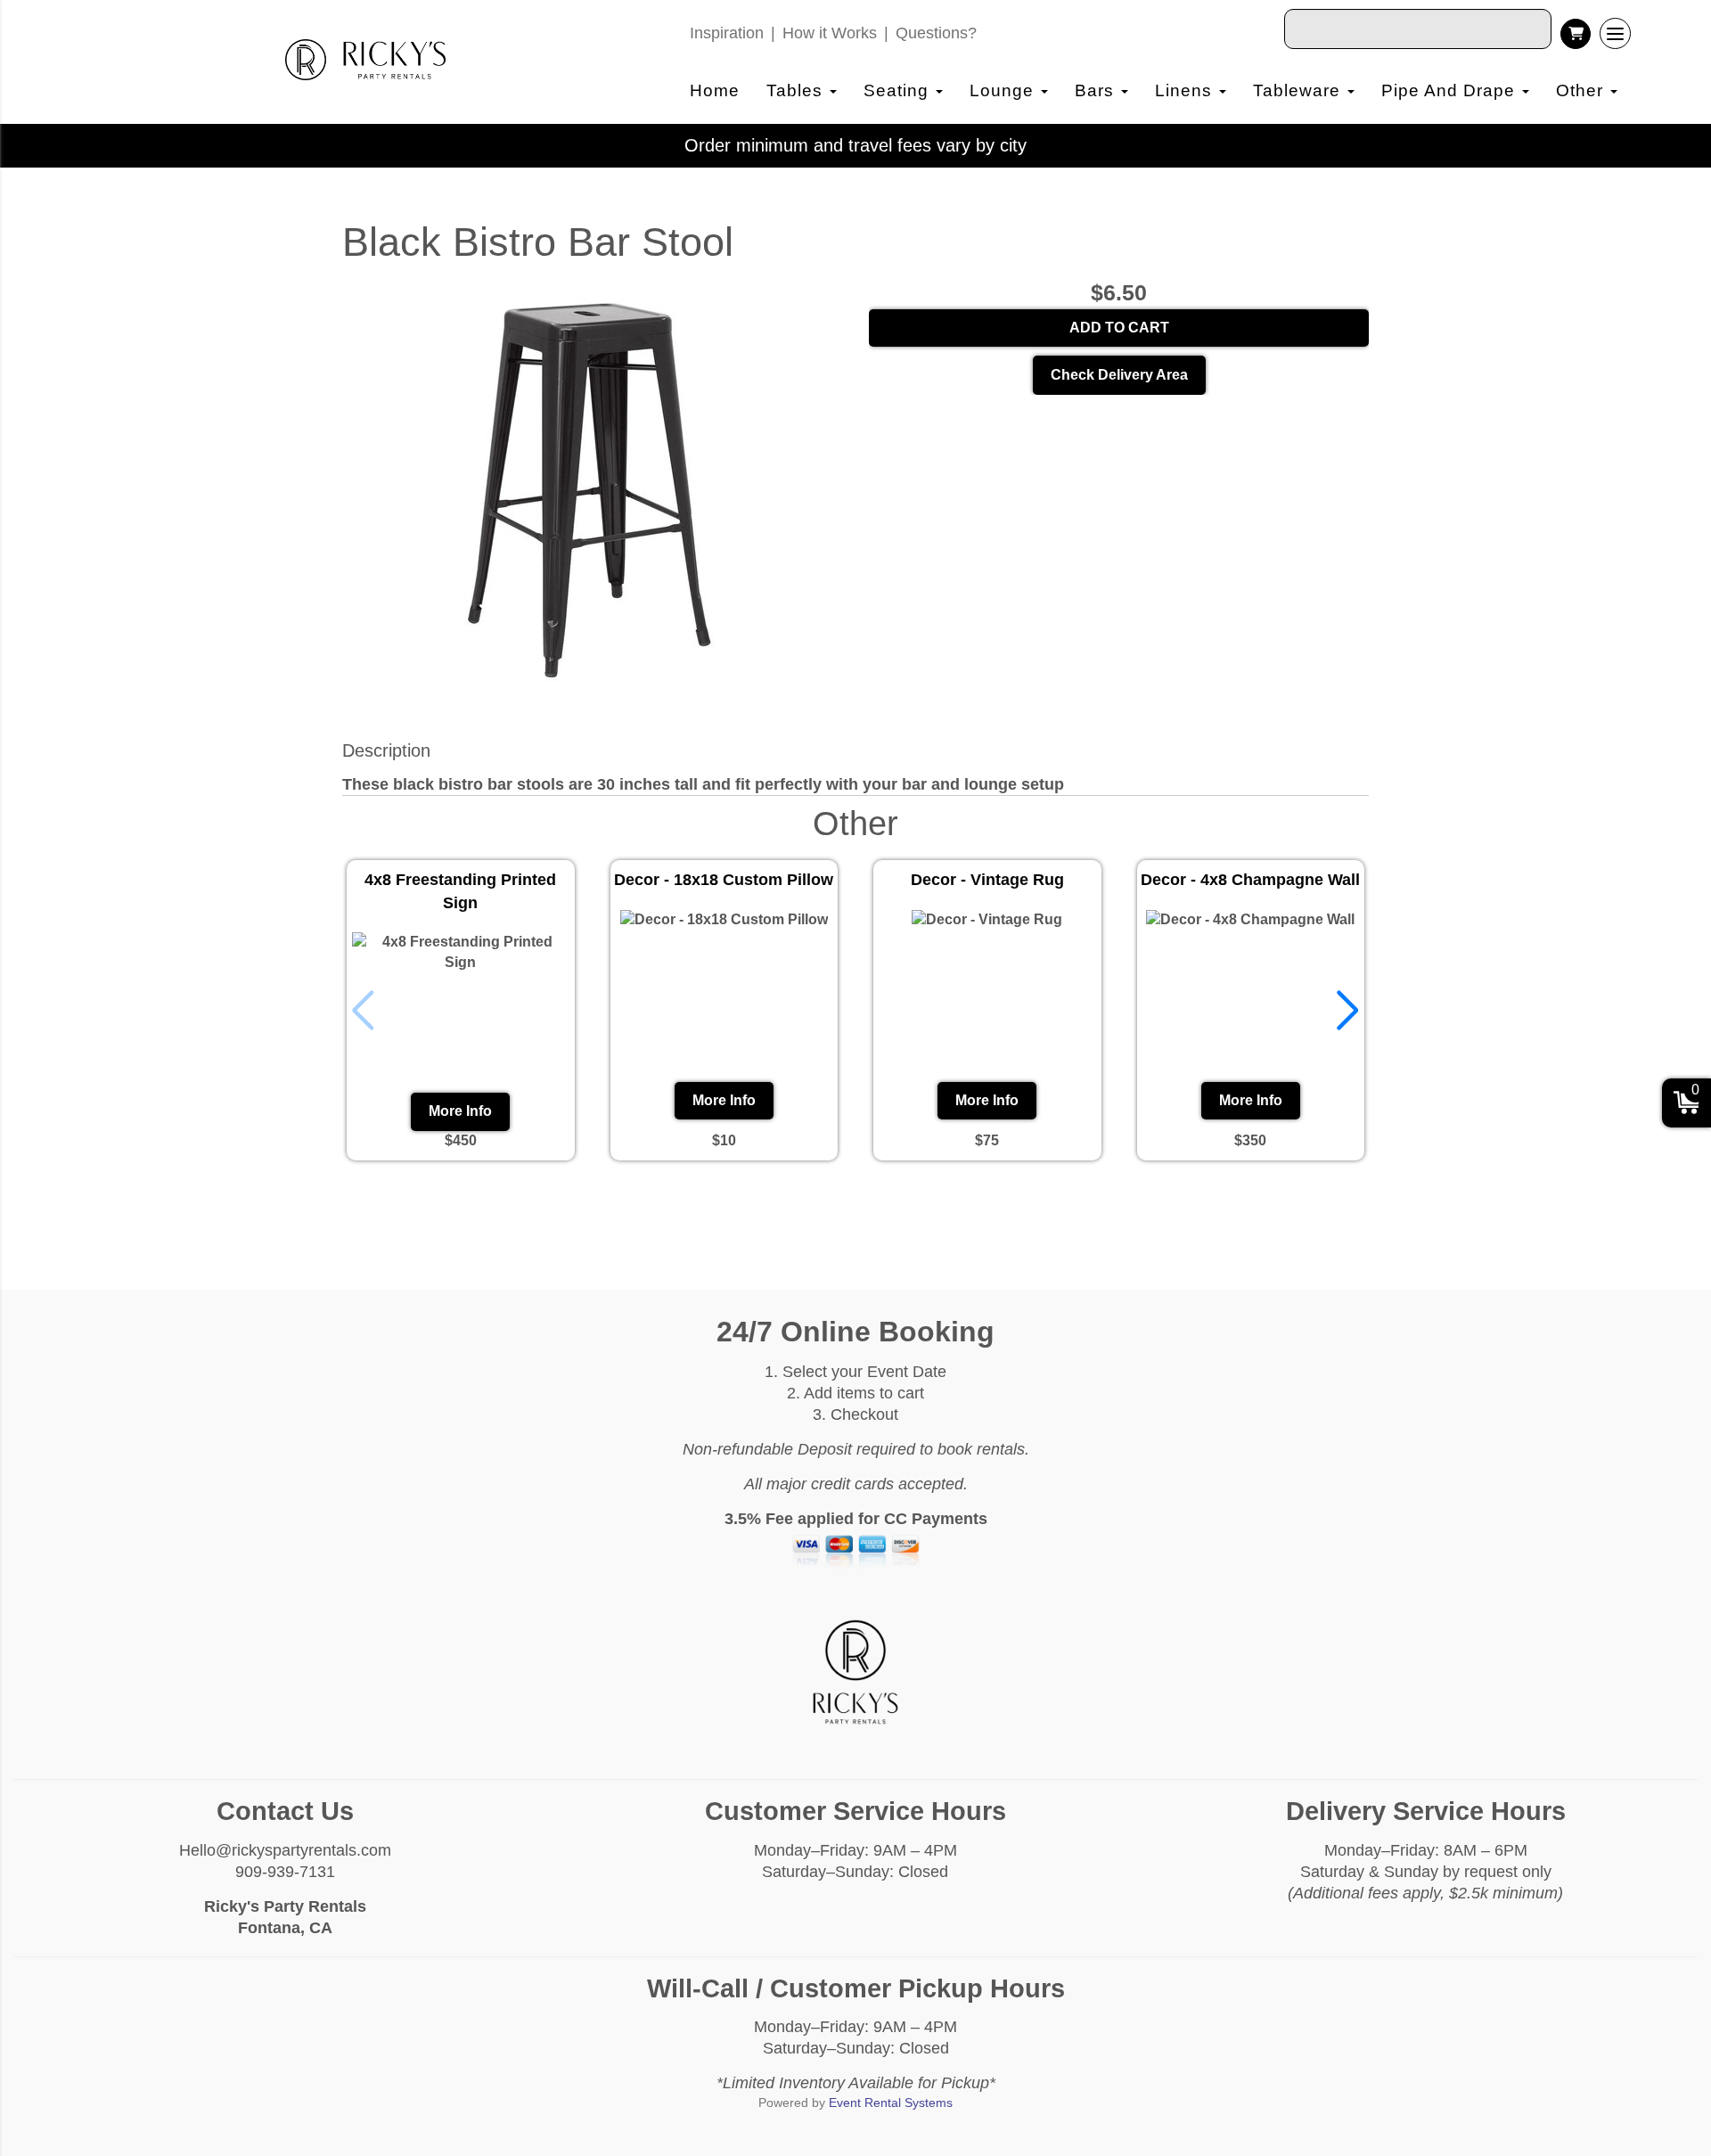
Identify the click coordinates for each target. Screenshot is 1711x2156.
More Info (460, 1111)
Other (1582, 90)
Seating (899, 90)
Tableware (1299, 90)
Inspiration (727, 33)
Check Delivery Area (1119, 375)
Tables (797, 90)
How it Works (830, 33)
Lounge (1004, 90)
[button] (1348, 1011)
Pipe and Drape (1451, 90)
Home (715, 90)
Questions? (936, 33)
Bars (1097, 90)
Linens (1186, 90)
